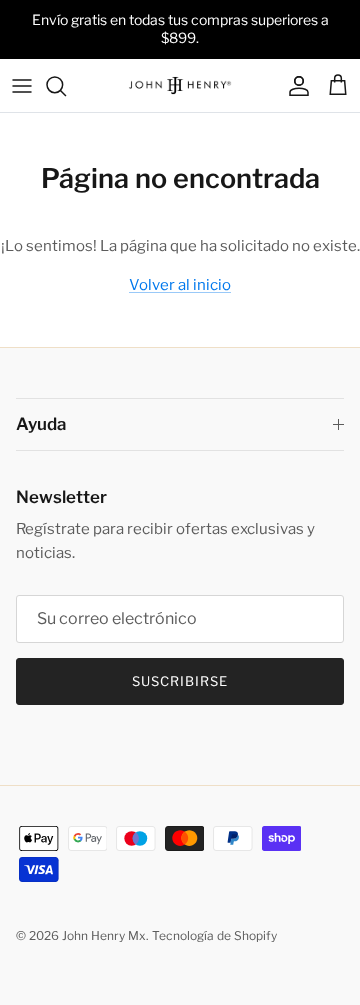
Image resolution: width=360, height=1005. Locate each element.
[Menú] (22, 86)
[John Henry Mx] (180, 86)
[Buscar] (66, 86)
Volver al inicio (180, 285)
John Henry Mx (104, 935)
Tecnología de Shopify (214, 935)
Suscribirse (180, 681)
